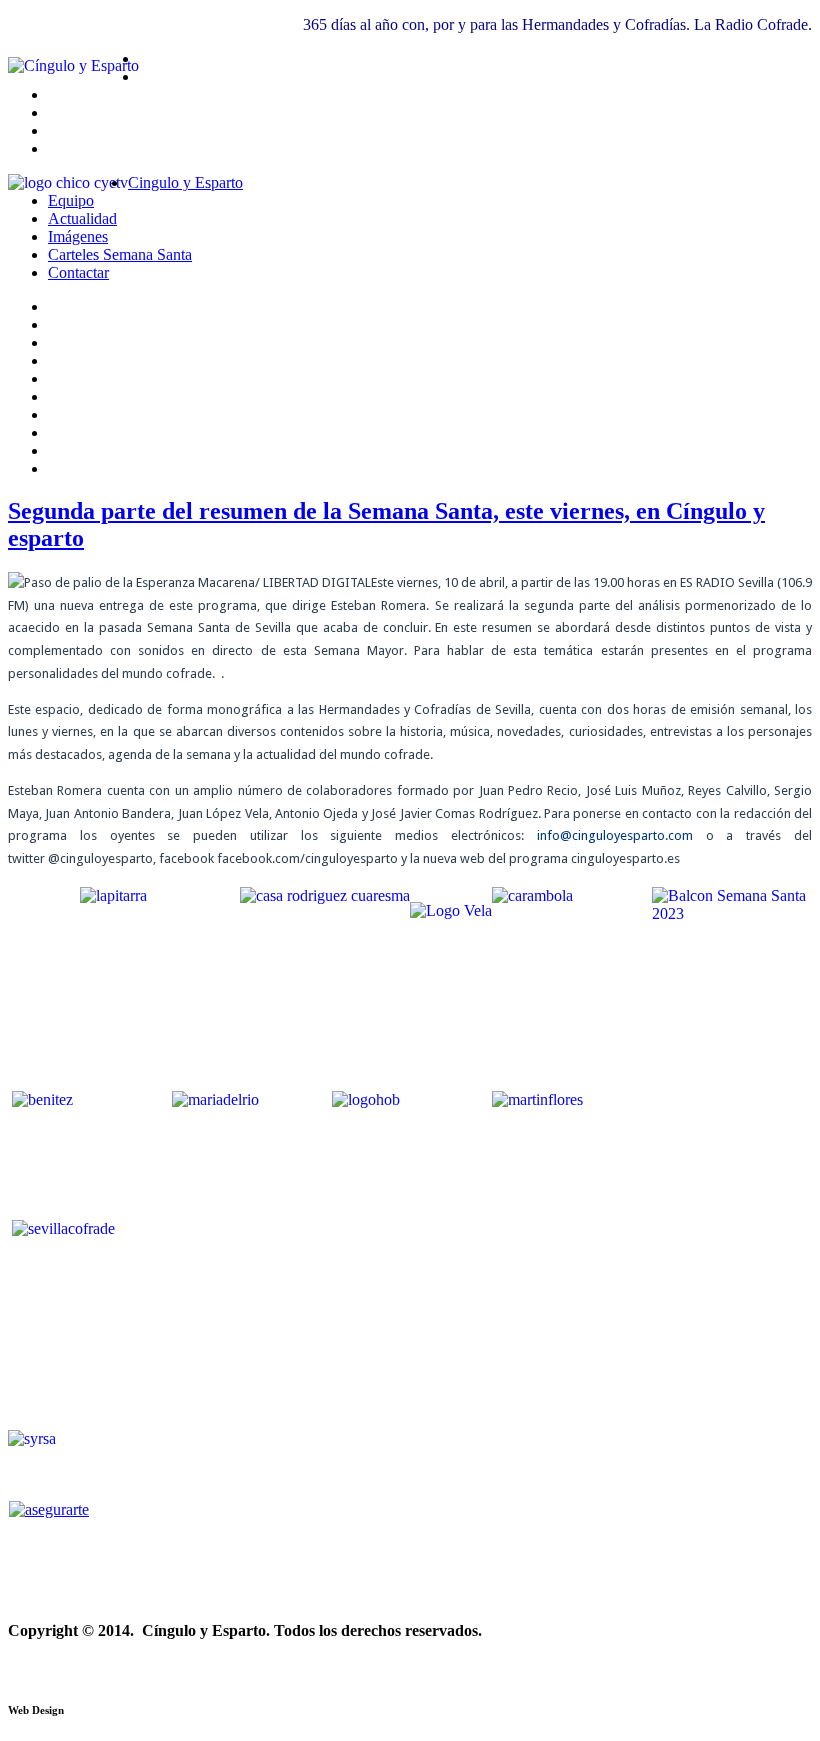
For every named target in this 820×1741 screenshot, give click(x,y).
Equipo (71, 200)
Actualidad (82, 218)
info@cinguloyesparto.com (615, 835)
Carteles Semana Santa (120, 254)
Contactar (78, 272)
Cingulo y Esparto (185, 182)
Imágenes (78, 236)
